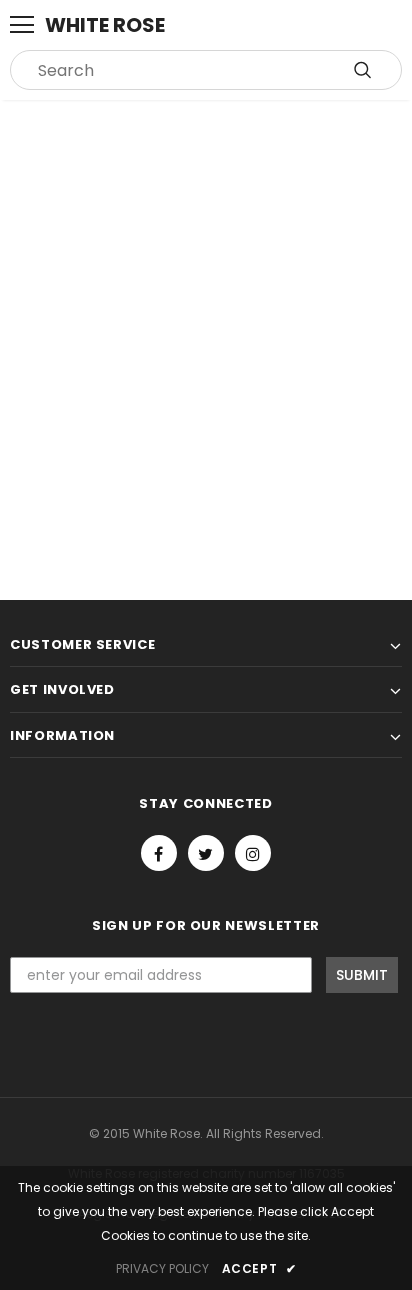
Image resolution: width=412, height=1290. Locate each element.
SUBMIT (362, 975)
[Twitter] (206, 853)
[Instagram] (253, 853)
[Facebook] (159, 853)
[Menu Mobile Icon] (22, 25)
